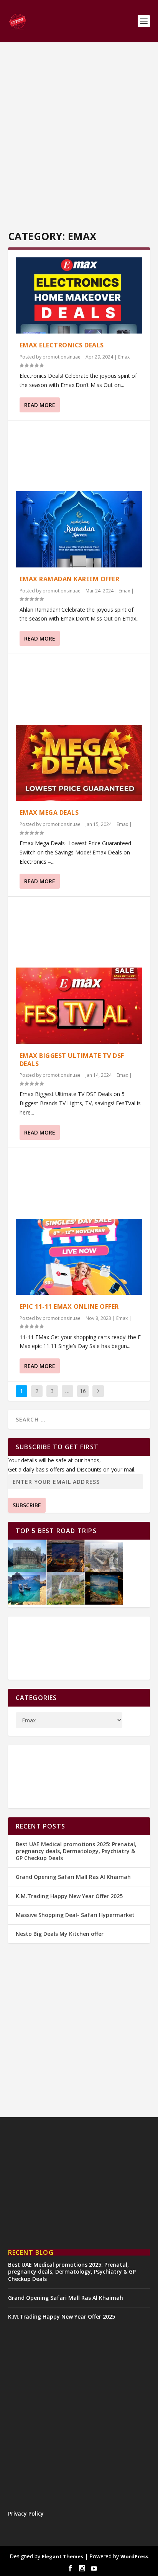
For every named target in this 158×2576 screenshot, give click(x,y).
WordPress (134, 2556)
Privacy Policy (26, 2513)
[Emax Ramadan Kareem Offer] (79, 529)
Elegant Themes (63, 2556)
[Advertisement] (79, 137)
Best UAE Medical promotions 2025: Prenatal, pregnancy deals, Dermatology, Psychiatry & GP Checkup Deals (76, 1851)
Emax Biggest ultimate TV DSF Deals (72, 1060)
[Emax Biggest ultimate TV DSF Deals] (79, 1006)
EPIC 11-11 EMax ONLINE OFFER (69, 1306)
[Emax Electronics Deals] (79, 295)
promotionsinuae (62, 357)
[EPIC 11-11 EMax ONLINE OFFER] (79, 1257)
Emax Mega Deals (49, 813)
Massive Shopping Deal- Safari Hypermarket (75, 1915)
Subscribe (27, 1505)
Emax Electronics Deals (62, 345)
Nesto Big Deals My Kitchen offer (60, 1934)
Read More (40, 405)
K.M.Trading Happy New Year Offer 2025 (69, 1896)
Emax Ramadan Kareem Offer (70, 579)
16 (83, 1391)
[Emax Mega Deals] (79, 763)
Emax (124, 357)
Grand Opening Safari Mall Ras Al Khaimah (73, 1877)
